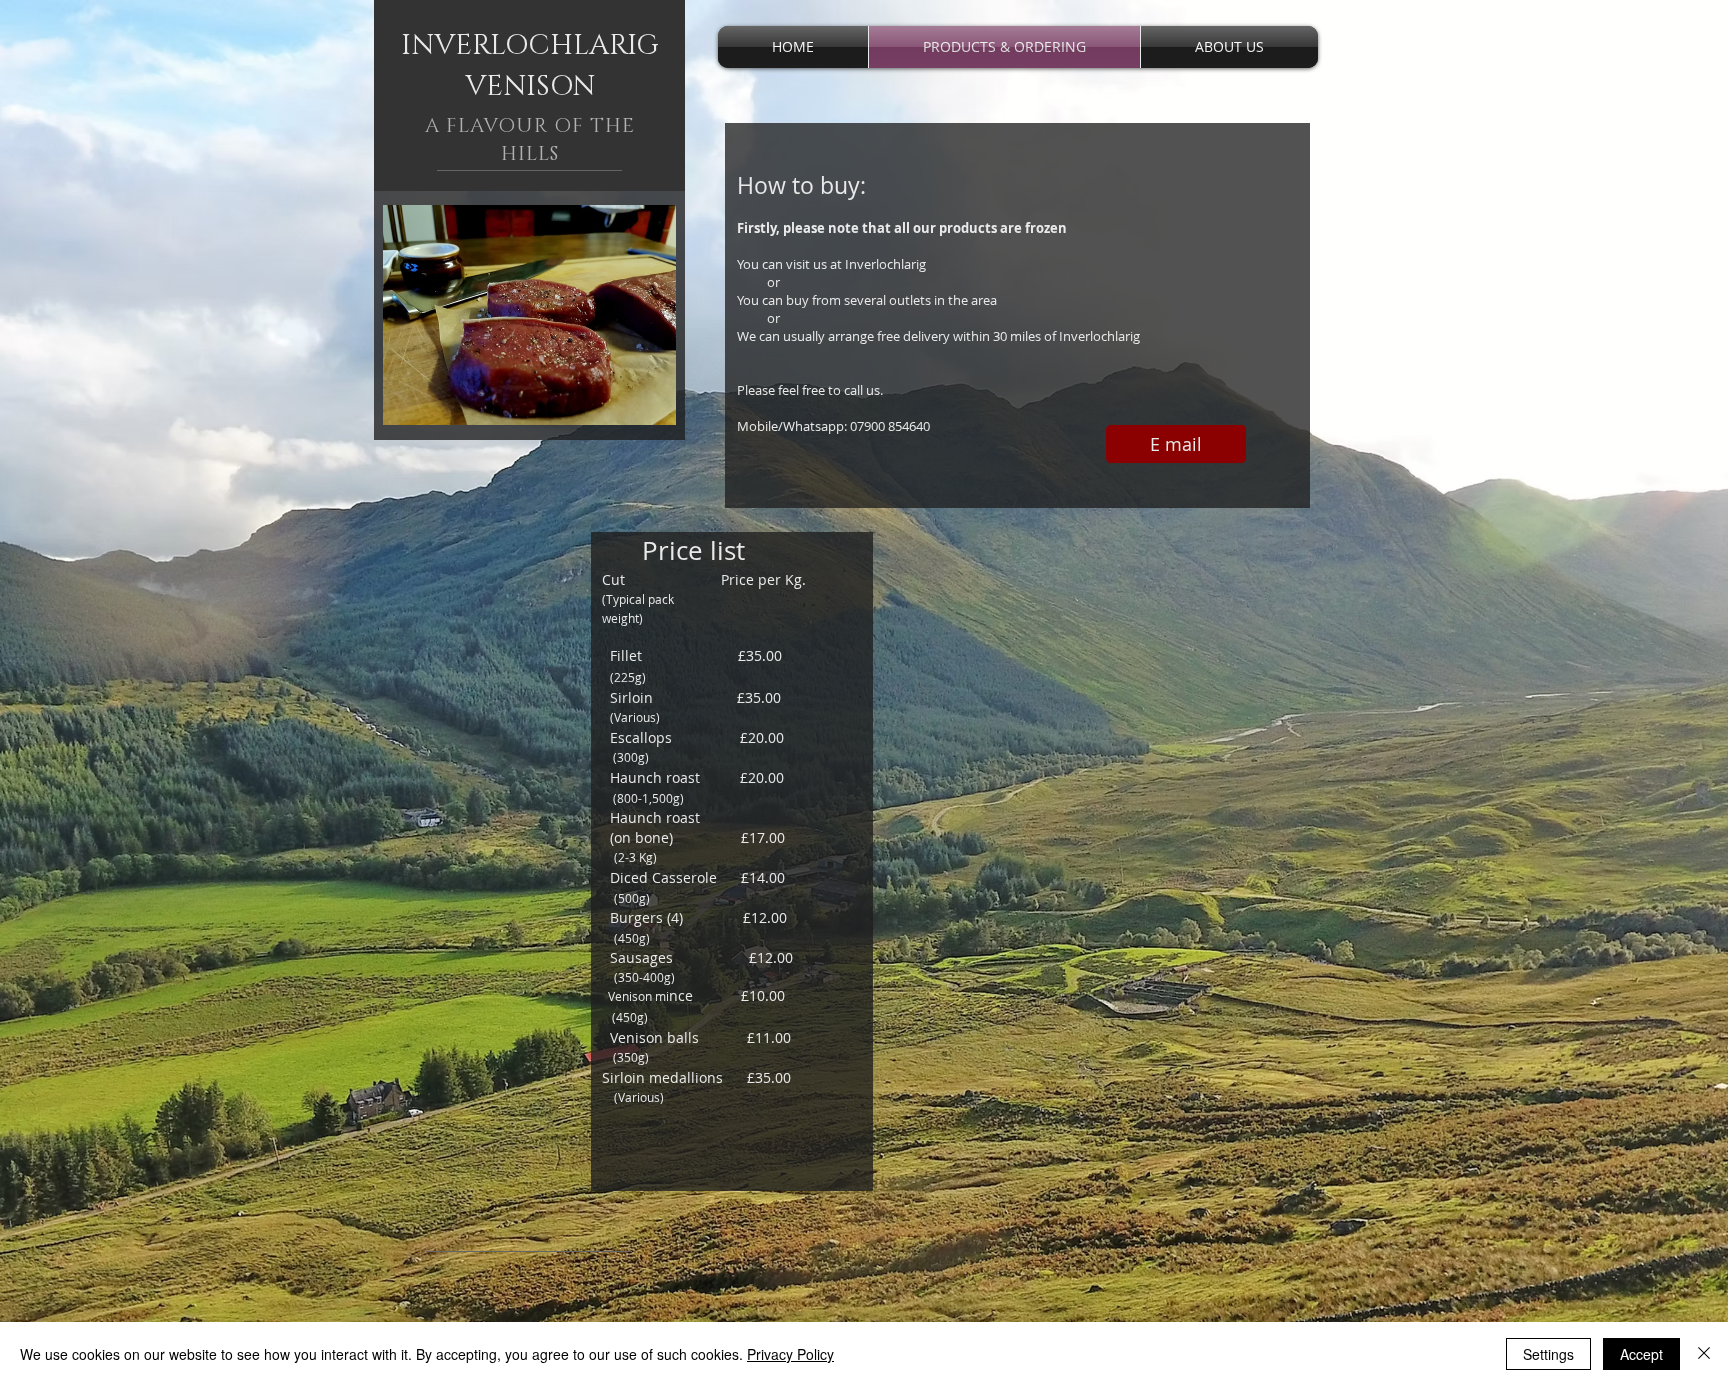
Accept (1641, 1354)
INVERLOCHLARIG (530, 45)
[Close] (1704, 1354)
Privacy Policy (790, 1354)
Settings (1548, 1354)
